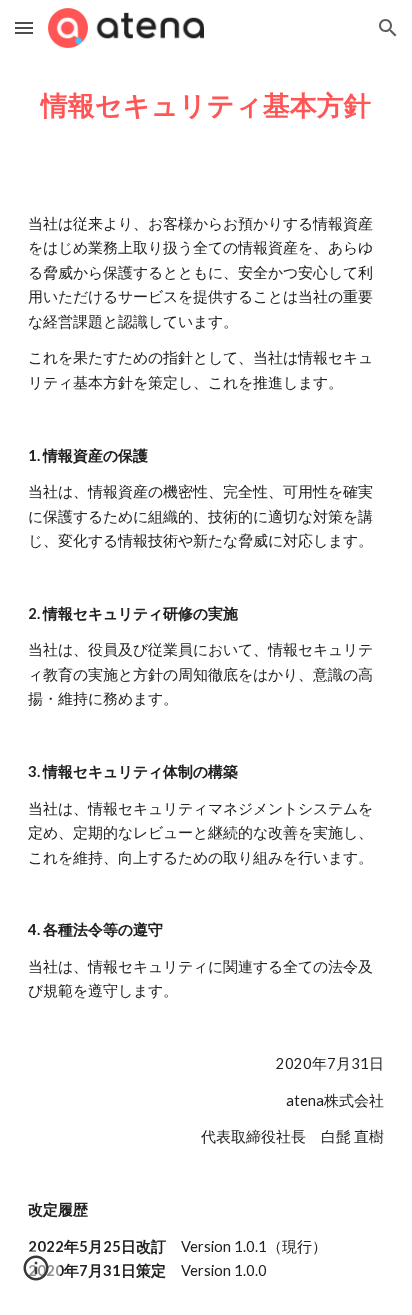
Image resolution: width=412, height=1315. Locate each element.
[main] (206, 105)
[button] (24, 27)
